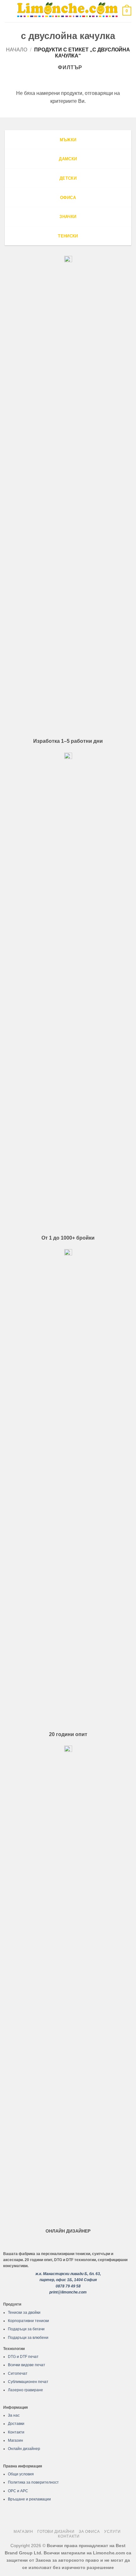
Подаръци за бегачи (26, 2329)
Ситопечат (18, 2373)
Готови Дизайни (56, 2532)
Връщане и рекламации (29, 2499)
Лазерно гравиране (25, 2390)
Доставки (16, 2424)
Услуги (112, 2532)
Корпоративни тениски (28, 2321)
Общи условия (21, 2474)
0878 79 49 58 (68, 2286)
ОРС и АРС (18, 2491)
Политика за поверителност (33, 2482)
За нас (14, 2415)
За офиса (89, 2532)
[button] (9, 11)
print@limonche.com (68, 2292)
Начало (17, 50)
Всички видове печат (27, 2365)
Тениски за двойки (24, 2313)
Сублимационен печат (28, 2382)
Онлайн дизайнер (24, 2449)
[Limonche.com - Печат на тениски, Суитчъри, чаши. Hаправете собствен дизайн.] (67, 11)
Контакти (16, 2432)
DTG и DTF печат (23, 2357)
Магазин (15, 2440)
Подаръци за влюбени (28, 2338)
